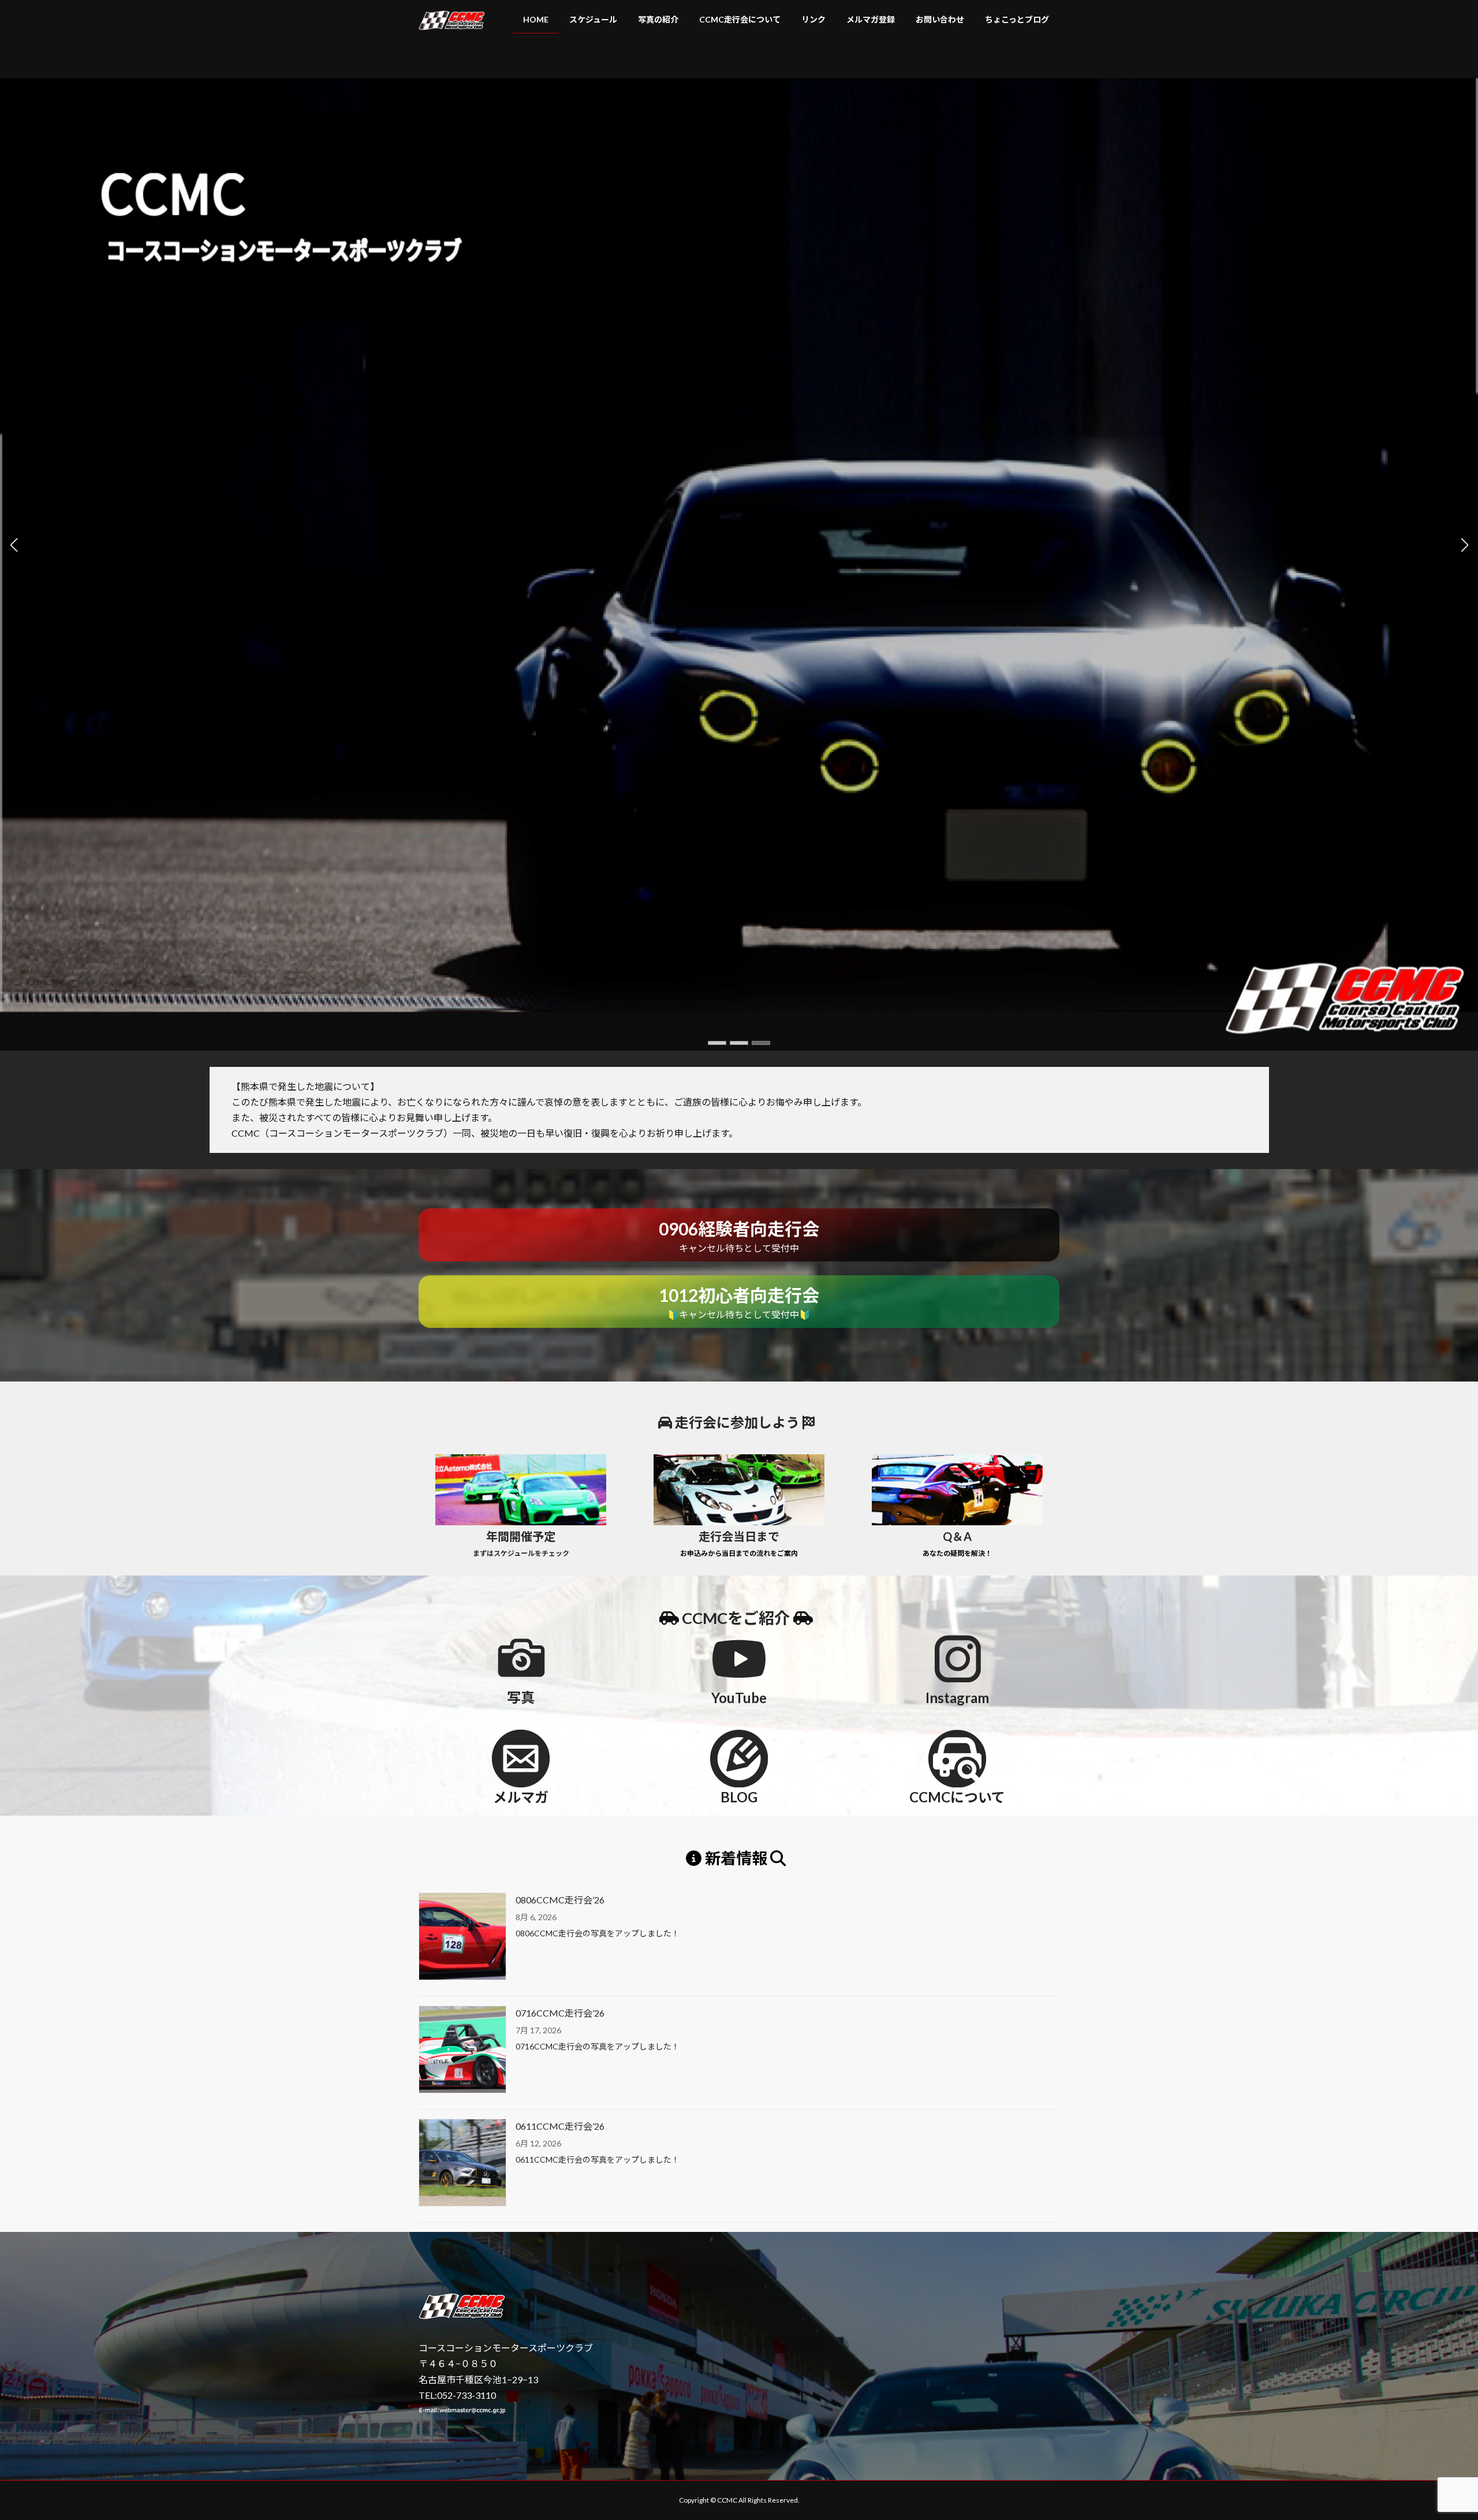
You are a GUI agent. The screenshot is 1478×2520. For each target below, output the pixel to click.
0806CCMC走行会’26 (560, 1900)
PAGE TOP (1435, 2433)
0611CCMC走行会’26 (560, 2126)
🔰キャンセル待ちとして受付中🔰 (739, 1302)
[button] (717, 1043)
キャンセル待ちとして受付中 (739, 1236)
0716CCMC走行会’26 (560, 2013)
